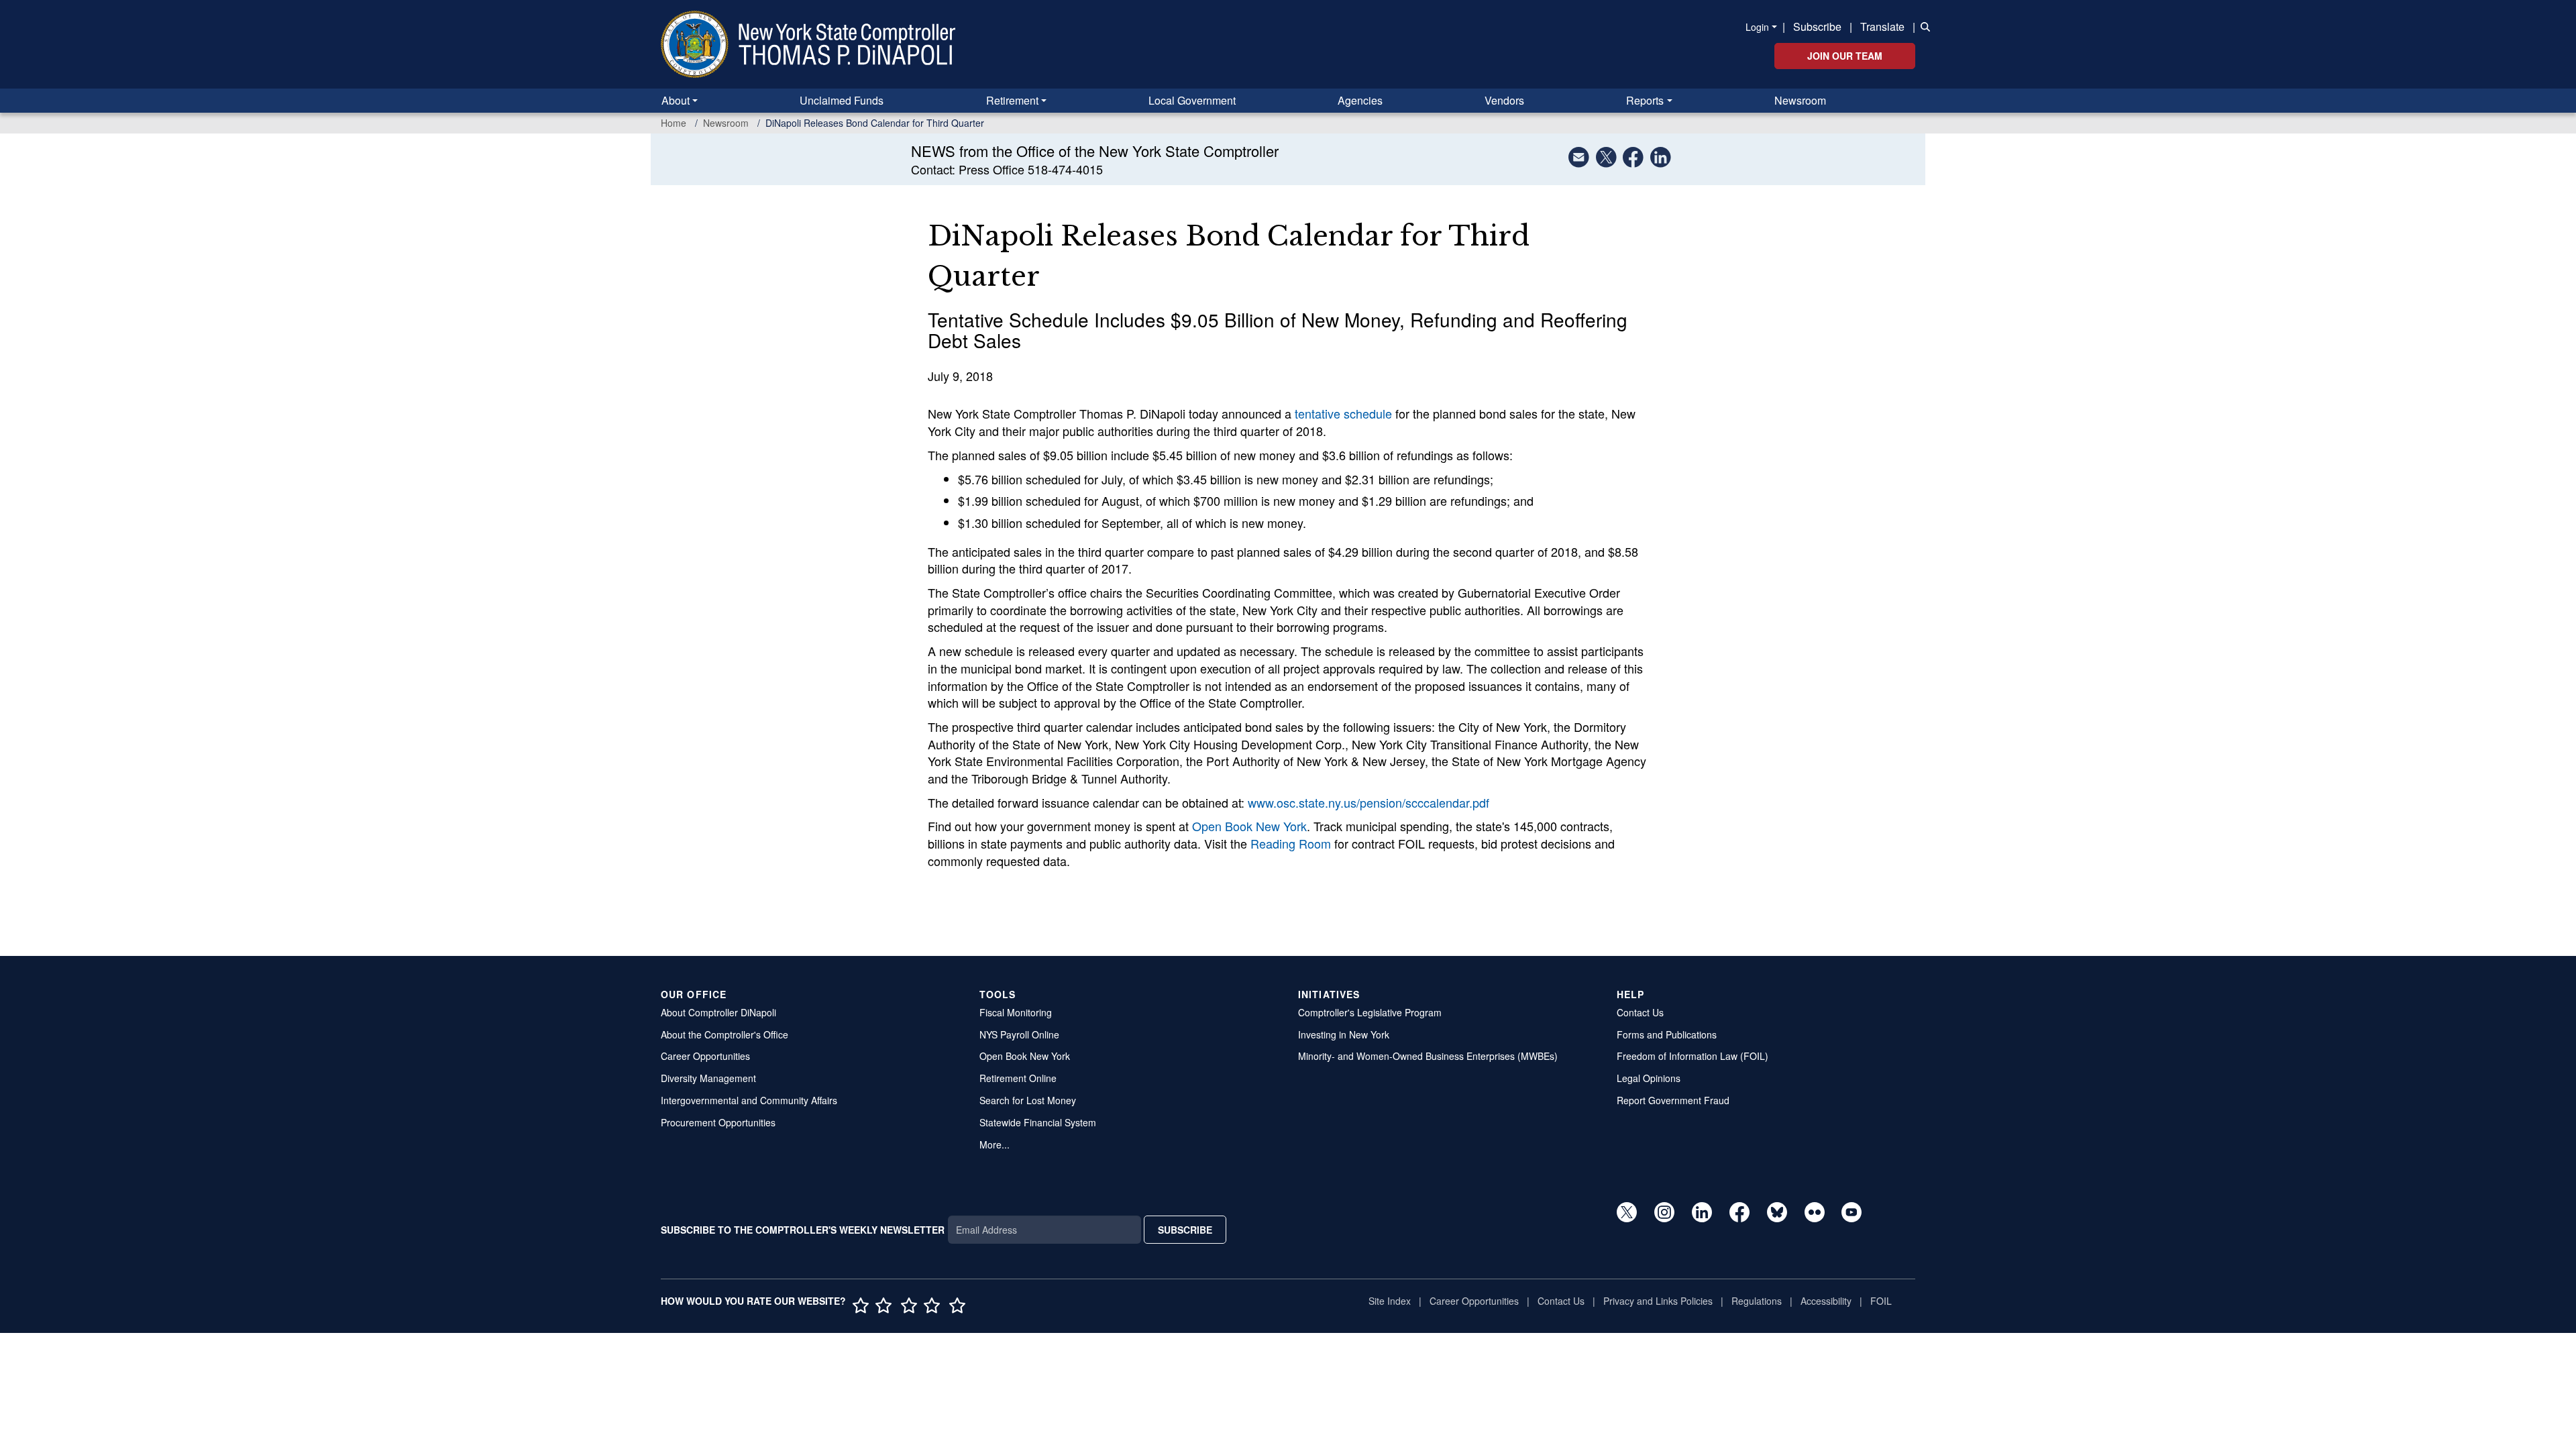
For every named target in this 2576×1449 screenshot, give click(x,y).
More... (995, 1144)
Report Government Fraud (1673, 1100)
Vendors (1504, 100)
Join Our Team (1845, 56)
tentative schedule (1343, 413)
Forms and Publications (1667, 1034)
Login (1757, 27)
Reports (1645, 100)
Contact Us (1640, 1012)
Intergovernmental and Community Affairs (749, 1100)
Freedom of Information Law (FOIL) (1693, 1056)
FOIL (1881, 1301)
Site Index (1390, 1301)
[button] (1923, 25)
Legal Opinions (1649, 1078)
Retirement (1012, 100)
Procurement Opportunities (718, 1122)
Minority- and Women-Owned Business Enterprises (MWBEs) (1428, 1056)
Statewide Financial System (1038, 1122)
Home (674, 123)
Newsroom (1800, 100)
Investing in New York (1344, 1034)
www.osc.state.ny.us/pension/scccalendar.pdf (1368, 802)
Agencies (1360, 100)
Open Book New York (1249, 826)
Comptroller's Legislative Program (1370, 1012)
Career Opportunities (705, 1056)
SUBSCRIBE (1185, 1230)
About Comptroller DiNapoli (718, 1012)
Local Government (1192, 100)
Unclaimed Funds (842, 100)
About (676, 100)
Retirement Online (1018, 1078)
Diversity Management (708, 1078)
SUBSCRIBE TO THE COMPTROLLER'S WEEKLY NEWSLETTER (803, 1230)
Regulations (1757, 1301)
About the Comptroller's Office (724, 1034)
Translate (1882, 26)
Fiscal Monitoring (1016, 1012)
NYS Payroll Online (1019, 1034)
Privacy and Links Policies (1658, 1301)
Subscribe (1817, 26)
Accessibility (1826, 1301)
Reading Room (1291, 843)
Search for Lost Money (1028, 1100)
